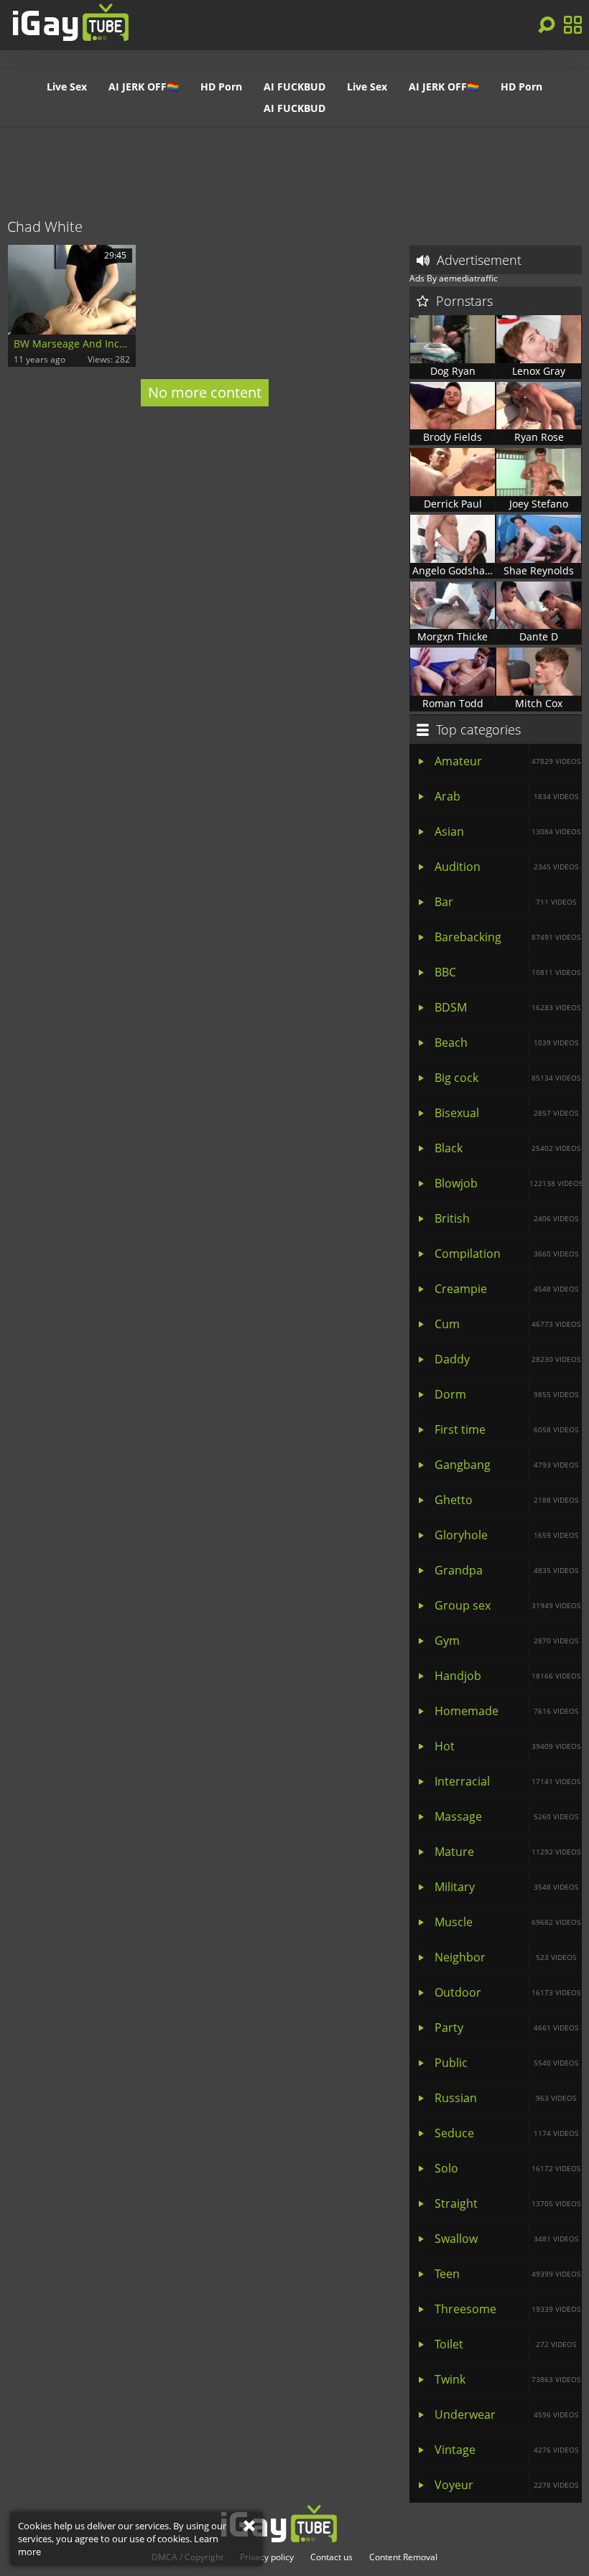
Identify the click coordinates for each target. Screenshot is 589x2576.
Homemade (506, 1711)
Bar (505, 902)
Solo (507, 2168)
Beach (506, 1042)
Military (506, 1887)
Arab (506, 796)
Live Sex (67, 87)
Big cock (507, 1078)
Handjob (507, 1676)
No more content (205, 392)
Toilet (505, 2344)
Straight (507, 2203)
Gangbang (506, 1465)
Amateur (507, 761)
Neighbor (505, 1957)
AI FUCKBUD (294, 87)
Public (506, 2063)
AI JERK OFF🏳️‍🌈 (144, 87)
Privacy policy (267, 2557)
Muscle (507, 1922)
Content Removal (403, 2557)
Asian (507, 831)
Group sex (507, 1605)
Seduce (506, 2133)
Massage (506, 1816)
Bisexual (506, 1113)
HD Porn (221, 87)
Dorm (506, 1394)
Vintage (506, 2450)
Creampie (506, 1289)
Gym (506, 1641)
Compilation (506, 1254)
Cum (507, 1324)
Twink (507, 2379)
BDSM (507, 1007)
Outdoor (507, 1992)
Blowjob (508, 1183)
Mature (507, 1852)
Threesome (507, 2309)
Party (506, 2027)
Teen (507, 2274)
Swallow (506, 2239)
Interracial (507, 1781)
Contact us (331, 2557)
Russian (505, 2098)
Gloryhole (506, 1535)
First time (506, 1429)
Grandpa (506, 1570)
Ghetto (506, 1500)
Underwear (506, 2414)
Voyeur (506, 2485)
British (506, 1218)
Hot (507, 1746)
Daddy (507, 1359)
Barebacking (507, 937)
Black (507, 1148)
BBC (507, 972)
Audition (506, 867)
